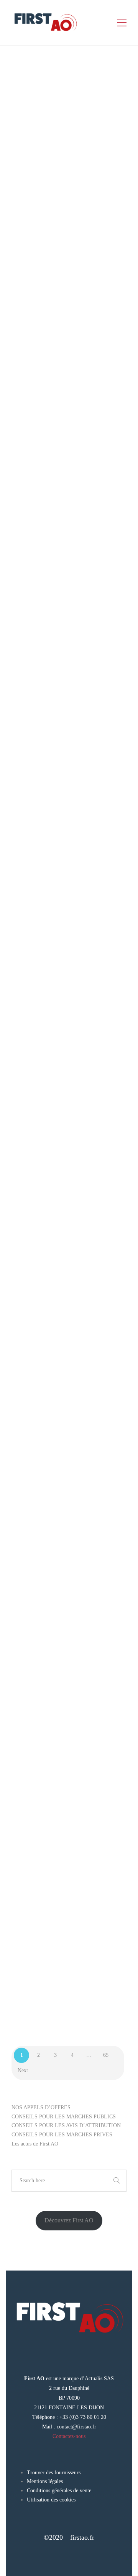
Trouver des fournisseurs (54, 2473)
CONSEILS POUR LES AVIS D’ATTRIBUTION (66, 2125)
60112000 (43, 831)
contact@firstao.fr (76, 2427)
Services (83, 243)
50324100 (68, 234)
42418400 (43, 234)
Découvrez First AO (69, 2220)
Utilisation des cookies (51, 2500)
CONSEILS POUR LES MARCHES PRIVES (62, 2135)
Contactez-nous (69, 2436)
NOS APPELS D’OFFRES (41, 2107)
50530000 (68, 1235)
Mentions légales (45, 2481)
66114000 (68, 1042)
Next (23, 2070)
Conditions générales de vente (59, 2491)
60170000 (43, 1042)
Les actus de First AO (35, 2144)
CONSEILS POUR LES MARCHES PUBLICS (64, 2117)
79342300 (43, 1815)
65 (106, 2055)
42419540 (43, 1235)
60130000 (68, 831)
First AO (40, 132)
